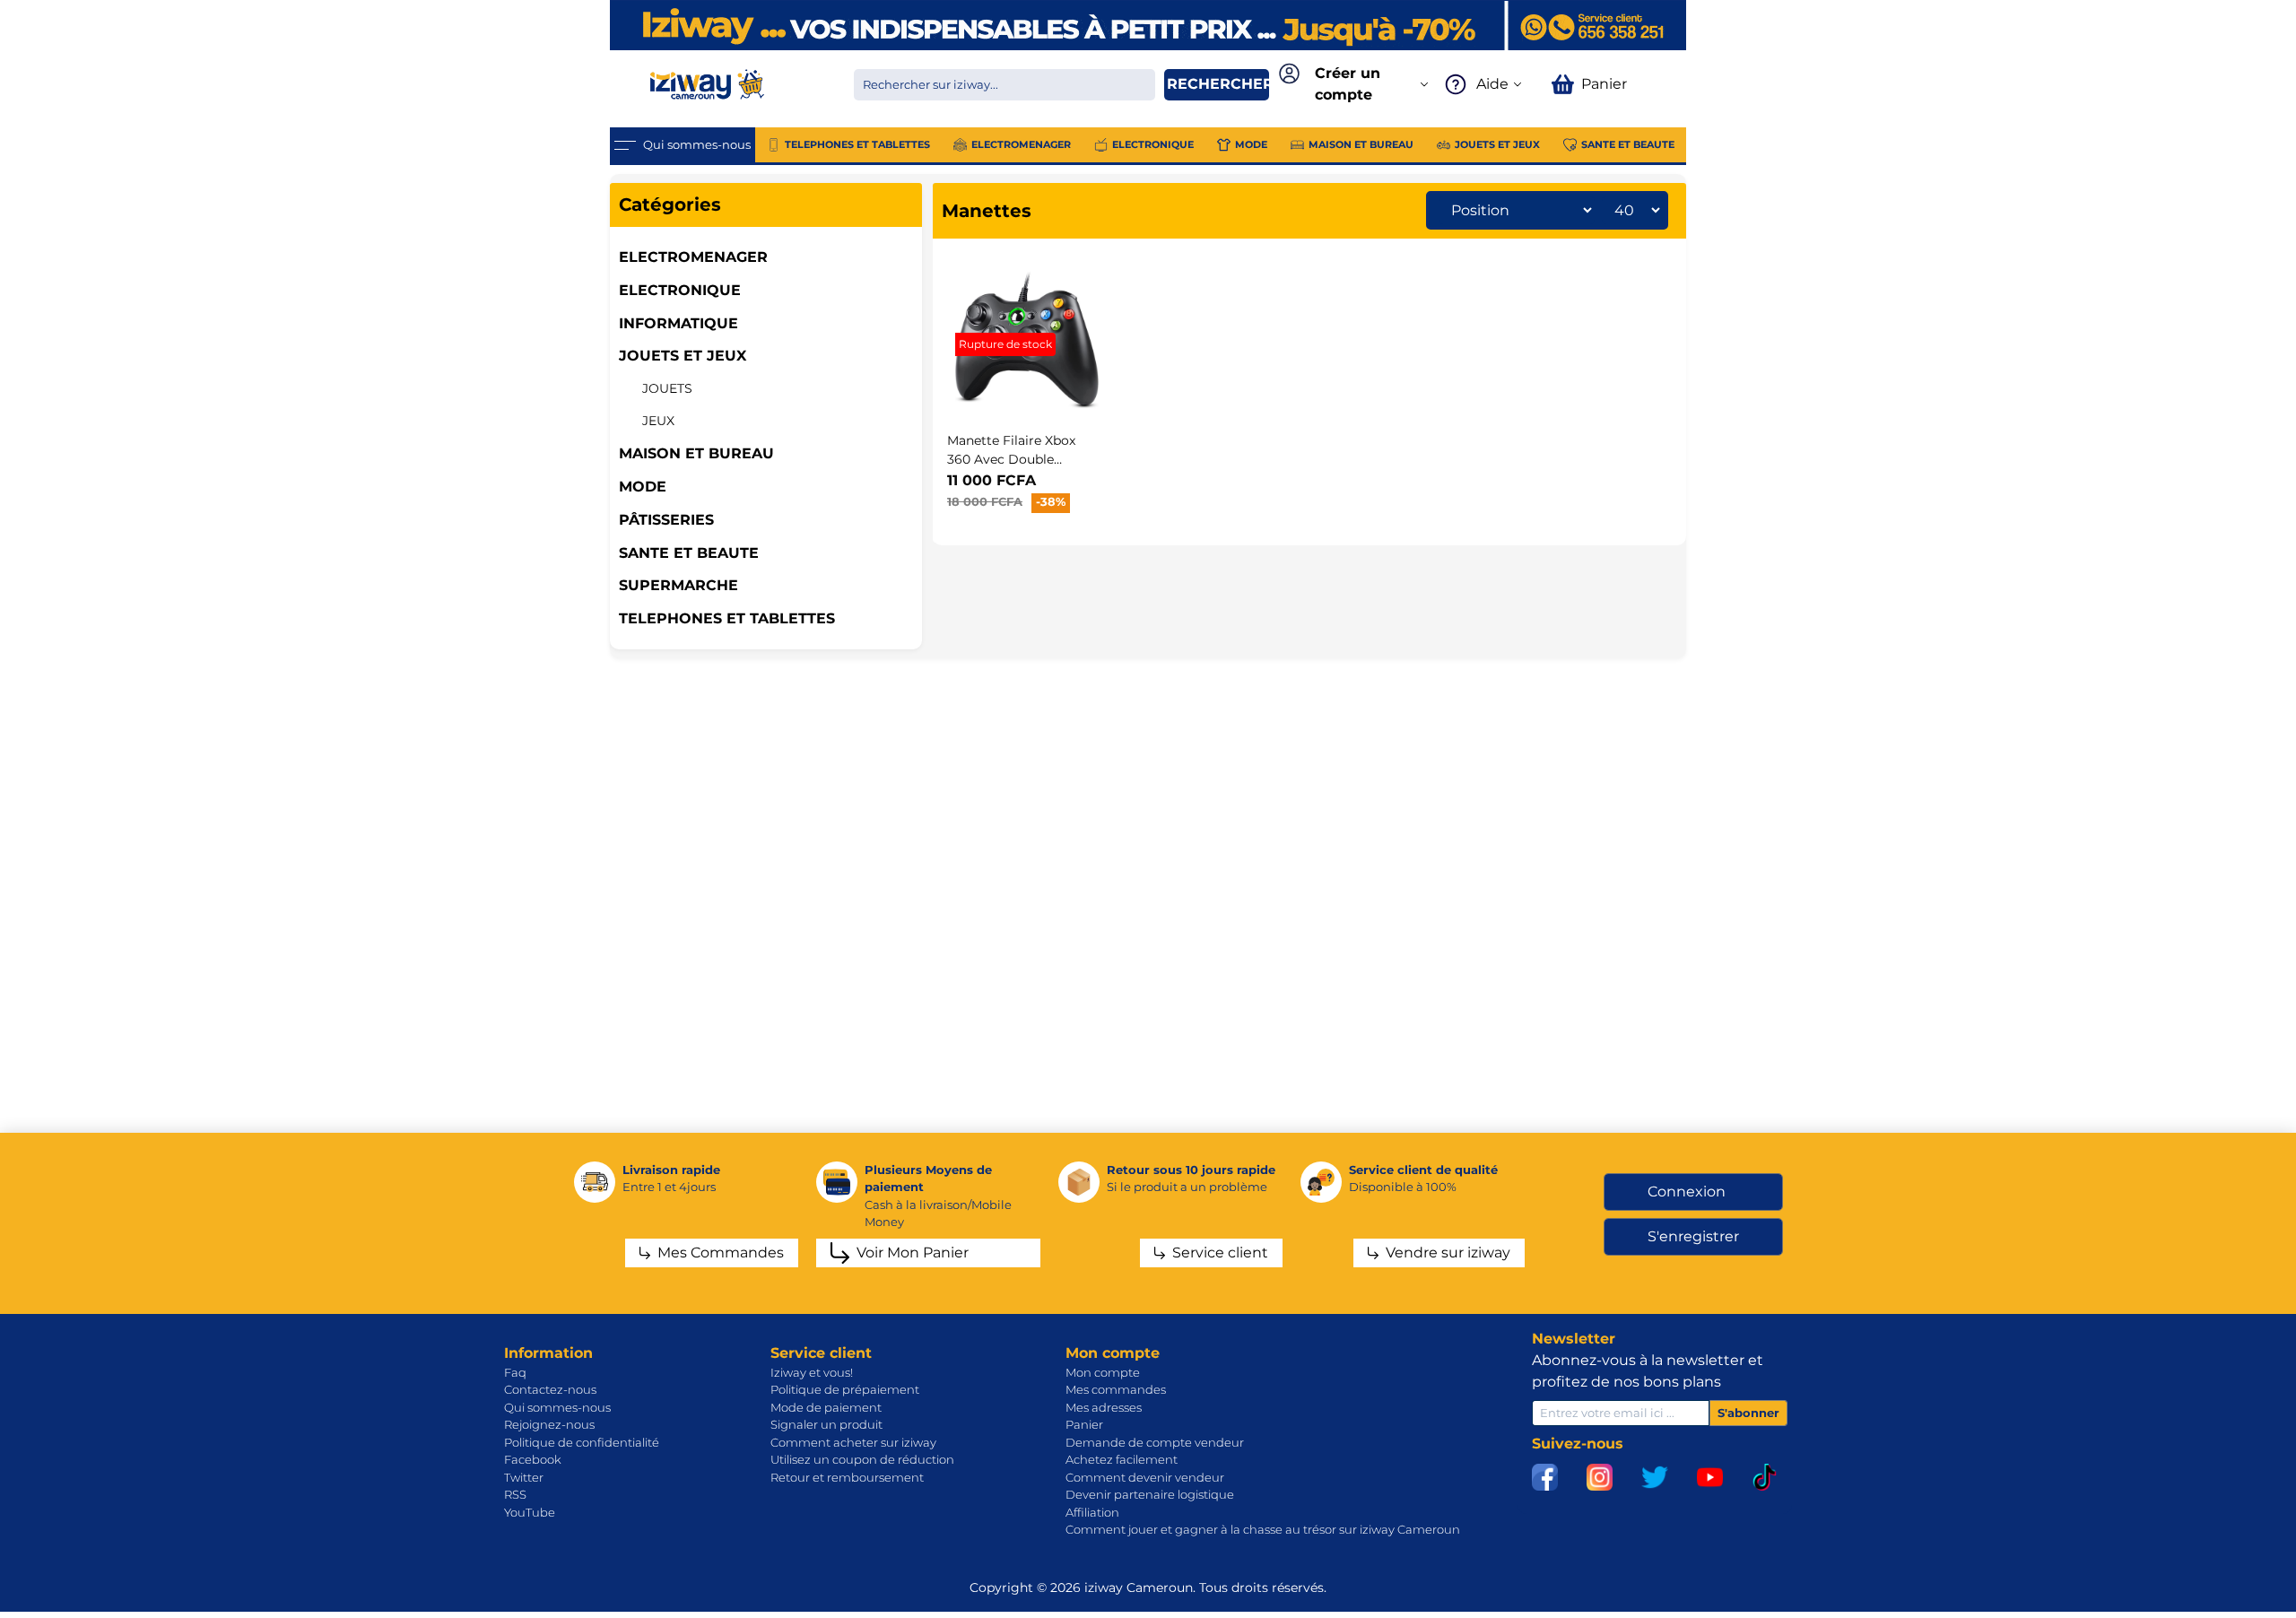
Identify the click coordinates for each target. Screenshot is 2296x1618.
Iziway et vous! (812, 1372)
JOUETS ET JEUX (683, 356)
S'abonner (1748, 1413)
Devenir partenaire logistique (1150, 1494)
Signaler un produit (826, 1424)
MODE (643, 487)
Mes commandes (1116, 1389)
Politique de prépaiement (845, 1389)
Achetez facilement (1122, 1459)
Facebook (533, 1459)
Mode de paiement (826, 1407)
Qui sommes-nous (557, 1407)
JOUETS (667, 388)
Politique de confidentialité (582, 1442)
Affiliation (1092, 1512)
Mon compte (1103, 1372)
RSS (515, 1494)
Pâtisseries (666, 520)
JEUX (658, 421)
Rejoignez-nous (549, 1424)
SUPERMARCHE (678, 585)
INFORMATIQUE (678, 323)
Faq (515, 1372)
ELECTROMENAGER (693, 257)
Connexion (1687, 1192)
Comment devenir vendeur (1145, 1477)
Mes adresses (1104, 1407)
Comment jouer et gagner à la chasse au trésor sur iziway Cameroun (1263, 1529)
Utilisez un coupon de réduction (862, 1459)
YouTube (530, 1512)
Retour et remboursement (847, 1477)
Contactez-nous (550, 1389)
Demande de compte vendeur (1155, 1442)
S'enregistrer (1693, 1236)
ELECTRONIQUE (680, 290)
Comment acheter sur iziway (853, 1442)
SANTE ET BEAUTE (689, 553)
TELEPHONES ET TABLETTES (727, 618)
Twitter (524, 1477)
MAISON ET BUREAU (696, 453)
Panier (1084, 1424)
